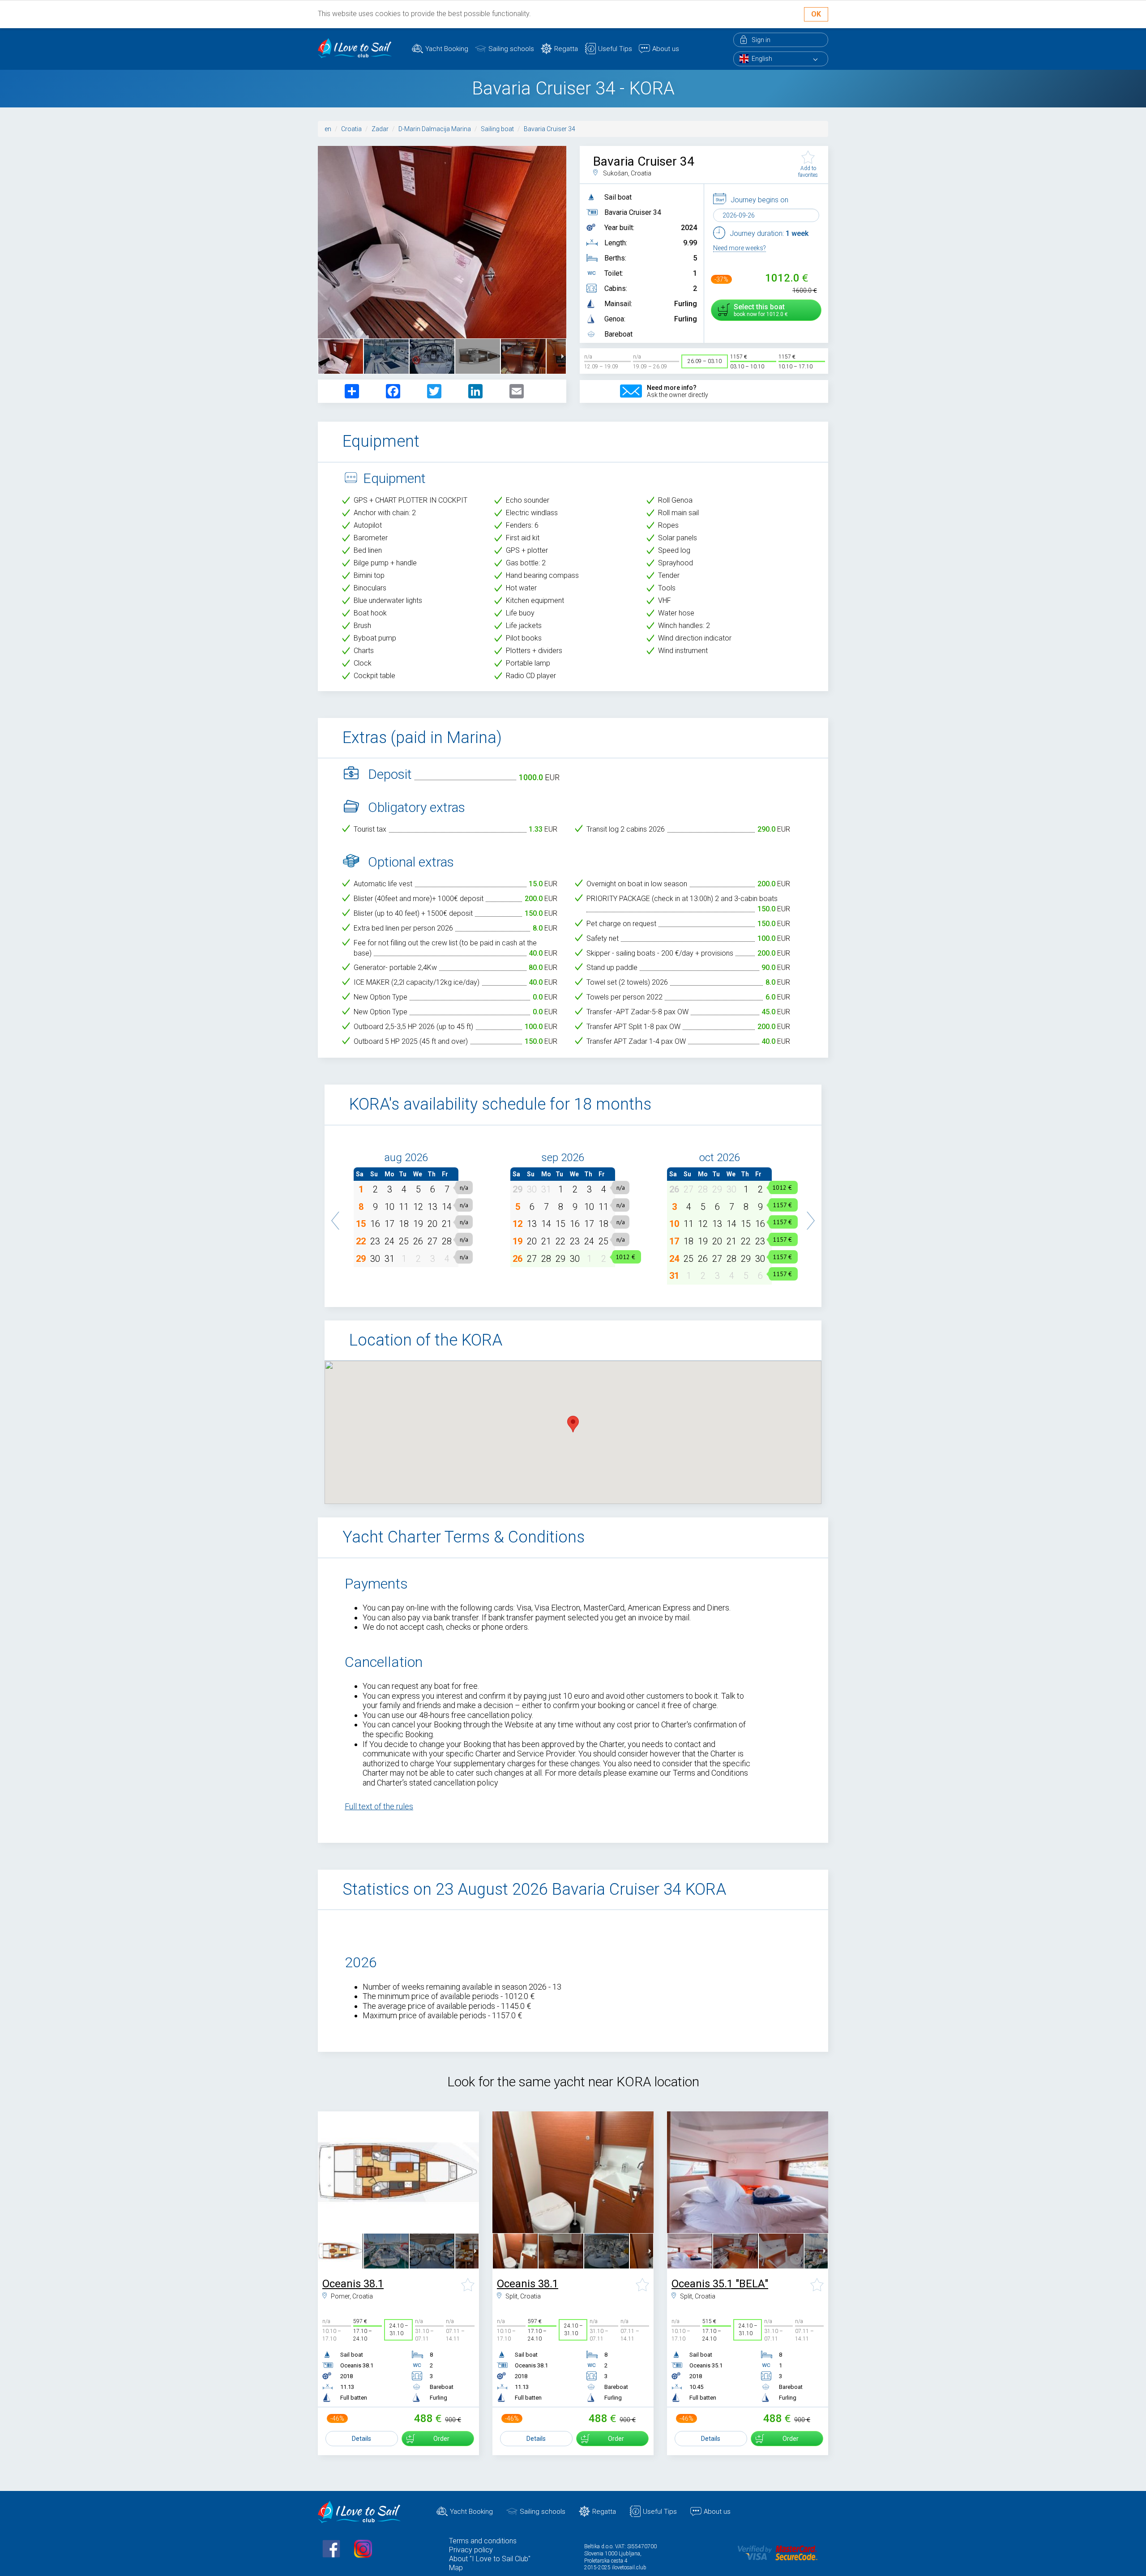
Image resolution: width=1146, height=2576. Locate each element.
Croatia (351, 129)
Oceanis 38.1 (353, 2284)
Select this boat (759, 310)
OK (816, 14)
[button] (336, 1216)
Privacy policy (471, 2550)
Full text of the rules (379, 1806)
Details (361, 2439)
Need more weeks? (740, 248)
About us (666, 49)
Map (456, 2568)
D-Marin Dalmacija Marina (435, 129)
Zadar (380, 129)
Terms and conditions (483, 2541)
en (328, 129)
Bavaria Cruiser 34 (549, 129)
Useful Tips (615, 49)
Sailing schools (511, 49)
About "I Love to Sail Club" (490, 2559)
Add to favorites (808, 171)
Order (441, 2439)
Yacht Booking (447, 49)
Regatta (566, 49)
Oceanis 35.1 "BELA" (720, 2284)
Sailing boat (497, 129)
